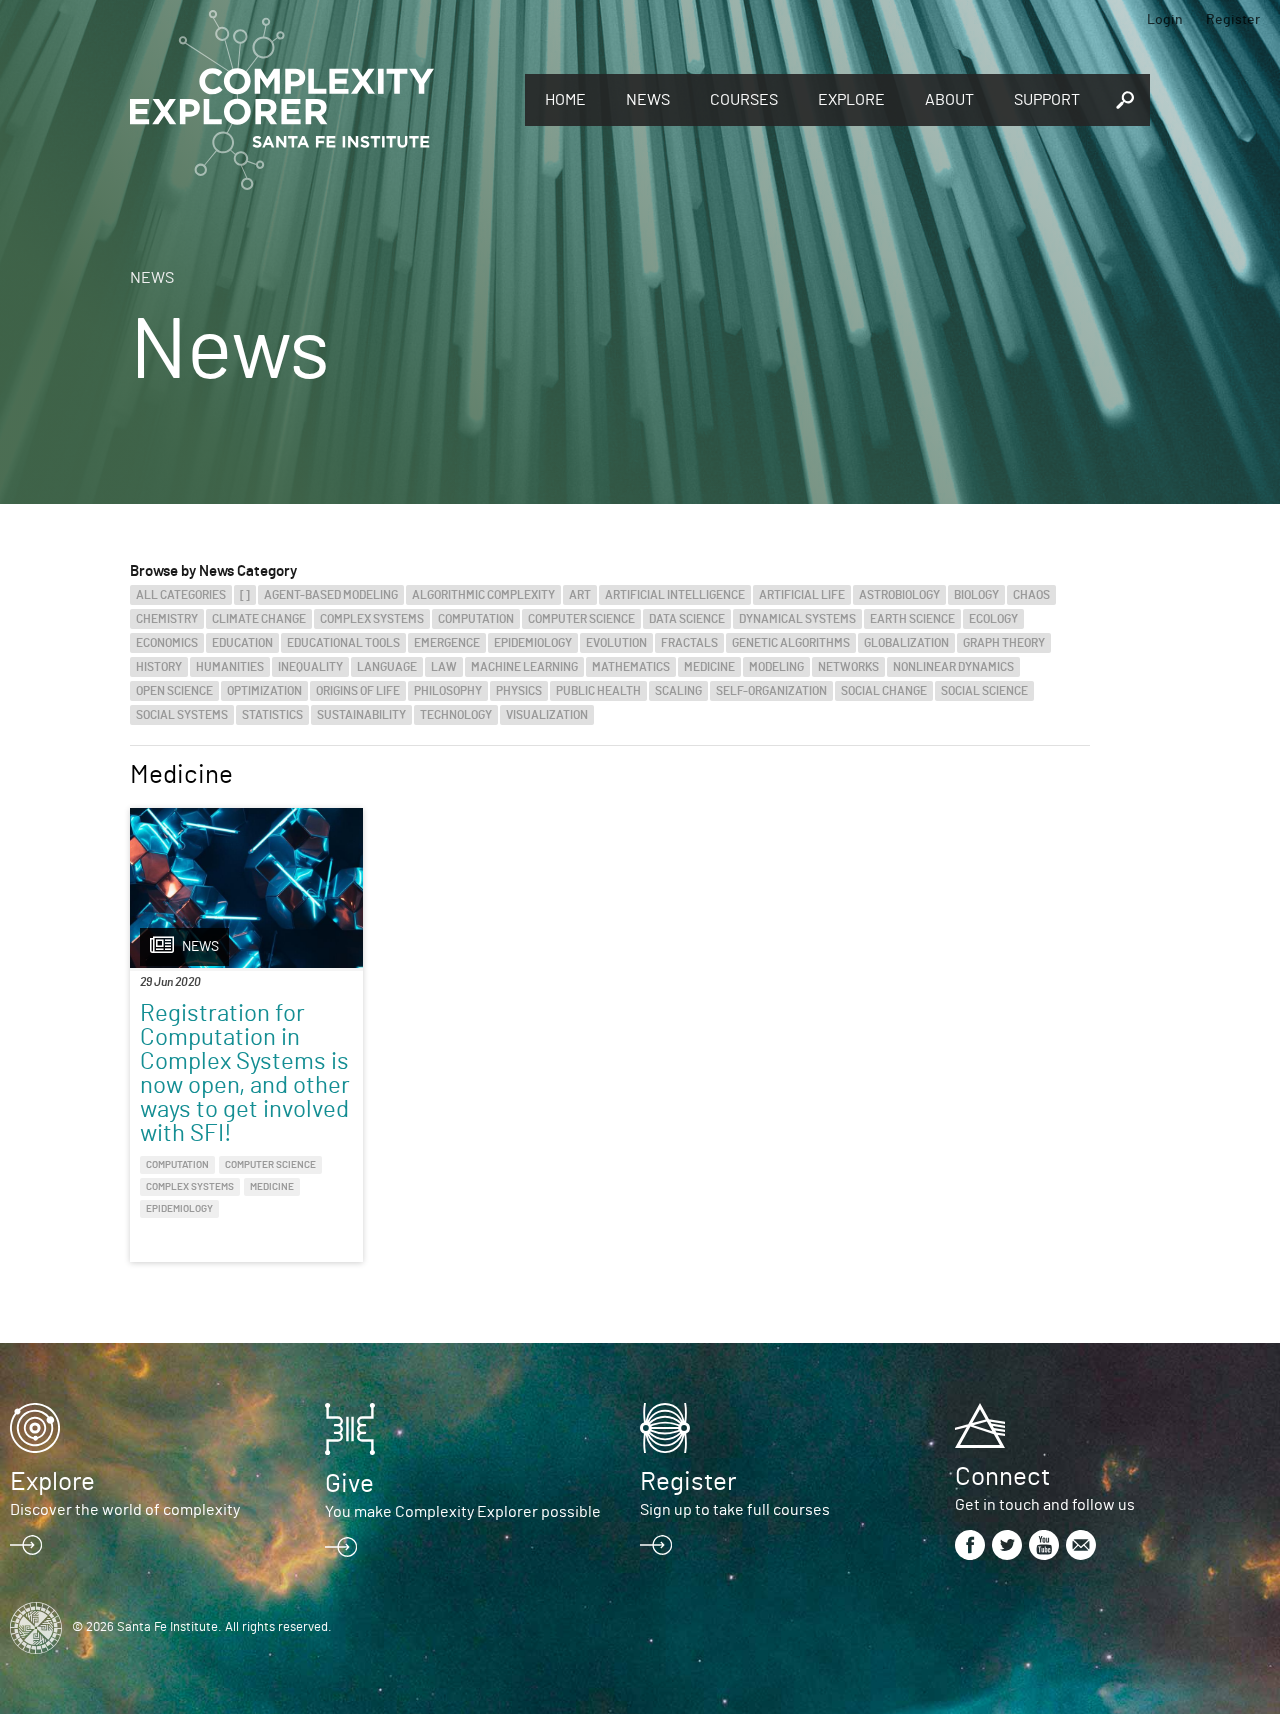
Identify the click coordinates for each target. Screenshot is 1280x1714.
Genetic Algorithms (791, 643)
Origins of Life (358, 691)
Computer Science (581, 619)
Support (1047, 100)
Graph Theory (1004, 643)
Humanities (230, 667)
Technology (456, 715)
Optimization (264, 691)
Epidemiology (533, 643)
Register (1233, 20)
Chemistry (167, 619)
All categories (181, 595)
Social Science (984, 691)
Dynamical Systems (797, 619)
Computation (476, 619)
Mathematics (631, 667)
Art (580, 595)
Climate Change (259, 619)
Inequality (310, 667)
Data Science (687, 619)
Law (444, 667)
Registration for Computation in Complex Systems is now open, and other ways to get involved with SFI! (245, 1074)
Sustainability (361, 715)
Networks (848, 667)
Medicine (709, 667)
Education (242, 643)
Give (349, 1484)
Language (387, 667)
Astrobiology (899, 595)
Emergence (447, 643)
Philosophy (448, 691)
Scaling (678, 691)
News (648, 100)
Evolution (616, 643)
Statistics (272, 715)
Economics (167, 643)
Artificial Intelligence (675, 595)
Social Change (884, 691)
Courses (744, 100)
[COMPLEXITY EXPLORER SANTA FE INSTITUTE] (317, 100)
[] (245, 595)
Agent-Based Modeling (331, 595)
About (949, 100)
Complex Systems (372, 619)
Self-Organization (771, 691)
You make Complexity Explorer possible (463, 1512)
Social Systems (182, 715)
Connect (1002, 1477)
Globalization (906, 643)
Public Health (598, 691)
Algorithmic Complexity (483, 595)
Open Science (174, 691)
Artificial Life (802, 595)
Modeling (776, 667)
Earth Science (912, 619)
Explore (851, 100)
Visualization (547, 715)
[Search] (1125, 100)
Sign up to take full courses (735, 1510)
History (159, 667)
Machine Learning (524, 667)
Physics (519, 691)
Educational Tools (343, 643)
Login (1165, 20)
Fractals (689, 643)
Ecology (993, 619)
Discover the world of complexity (125, 1510)
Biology (976, 595)
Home (565, 100)
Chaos (1031, 595)
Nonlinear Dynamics (953, 667)
